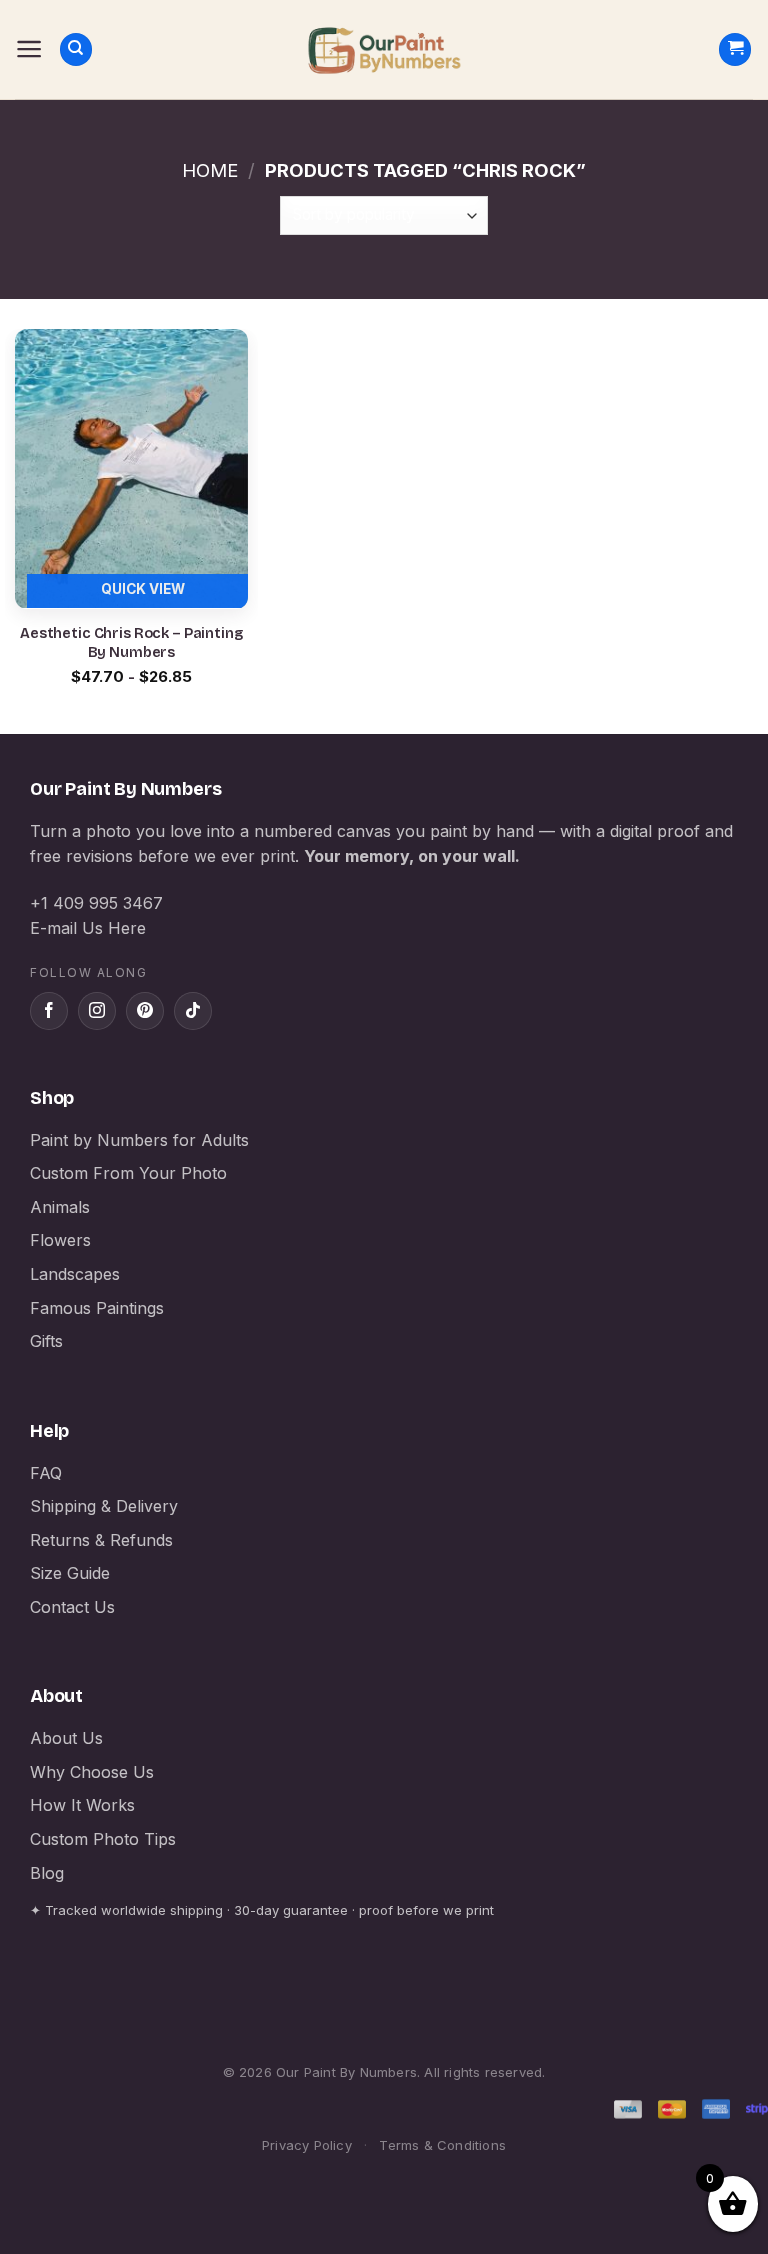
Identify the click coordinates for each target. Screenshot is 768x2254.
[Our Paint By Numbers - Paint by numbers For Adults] (384, 50)
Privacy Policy (307, 2145)
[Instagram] (97, 1011)
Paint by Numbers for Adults (139, 1140)
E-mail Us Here (88, 928)
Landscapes (75, 1274)
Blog (47, 1873)
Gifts (46, 1341)
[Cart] (735, 49)
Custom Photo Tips (103, 1839)
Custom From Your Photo (128, 1173)
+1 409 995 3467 (96, 903)
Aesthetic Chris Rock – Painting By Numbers (131, 643)
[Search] (76, 49)
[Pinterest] (145, 1011)
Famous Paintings (97, 1308)
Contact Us (72, 1607)
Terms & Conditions (442, 2145)
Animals (60, 1207)
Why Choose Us (92, 1772)
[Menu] (29, 49)
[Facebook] (49, 1011)
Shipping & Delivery (104, 1506)
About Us (66, 1738)
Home (210, 170)
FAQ (46, 1473)
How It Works (82, 1805)
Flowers (60, 1240)
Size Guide (70, 1573)
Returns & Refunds (101, 1540)
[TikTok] (193, 1011)
